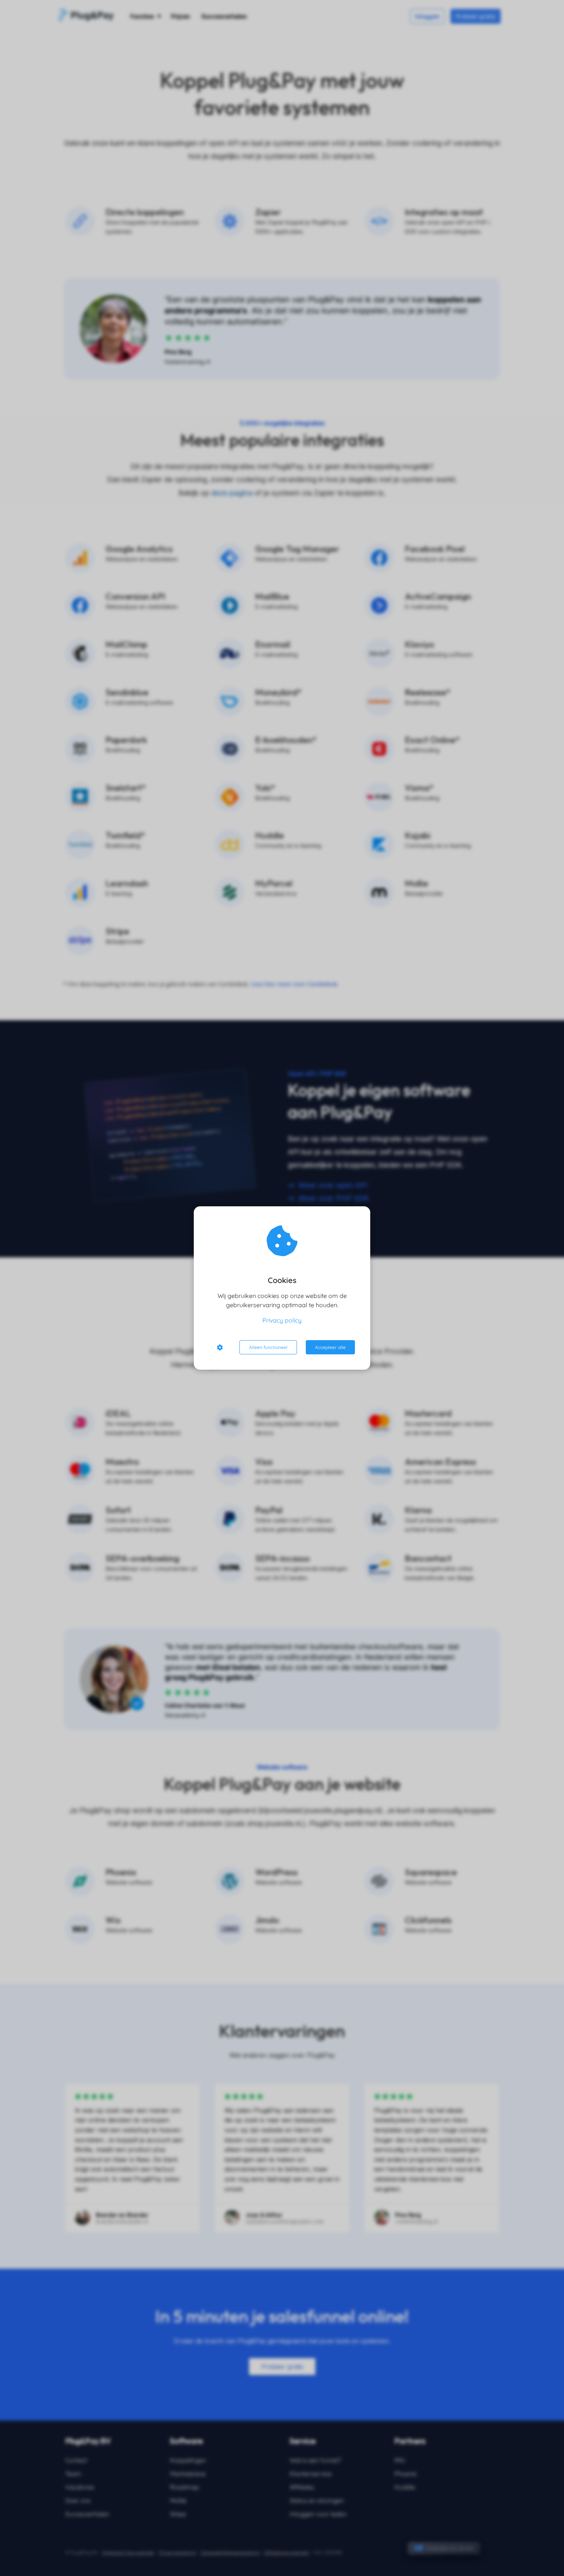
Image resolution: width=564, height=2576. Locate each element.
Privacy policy (282, 1320)
